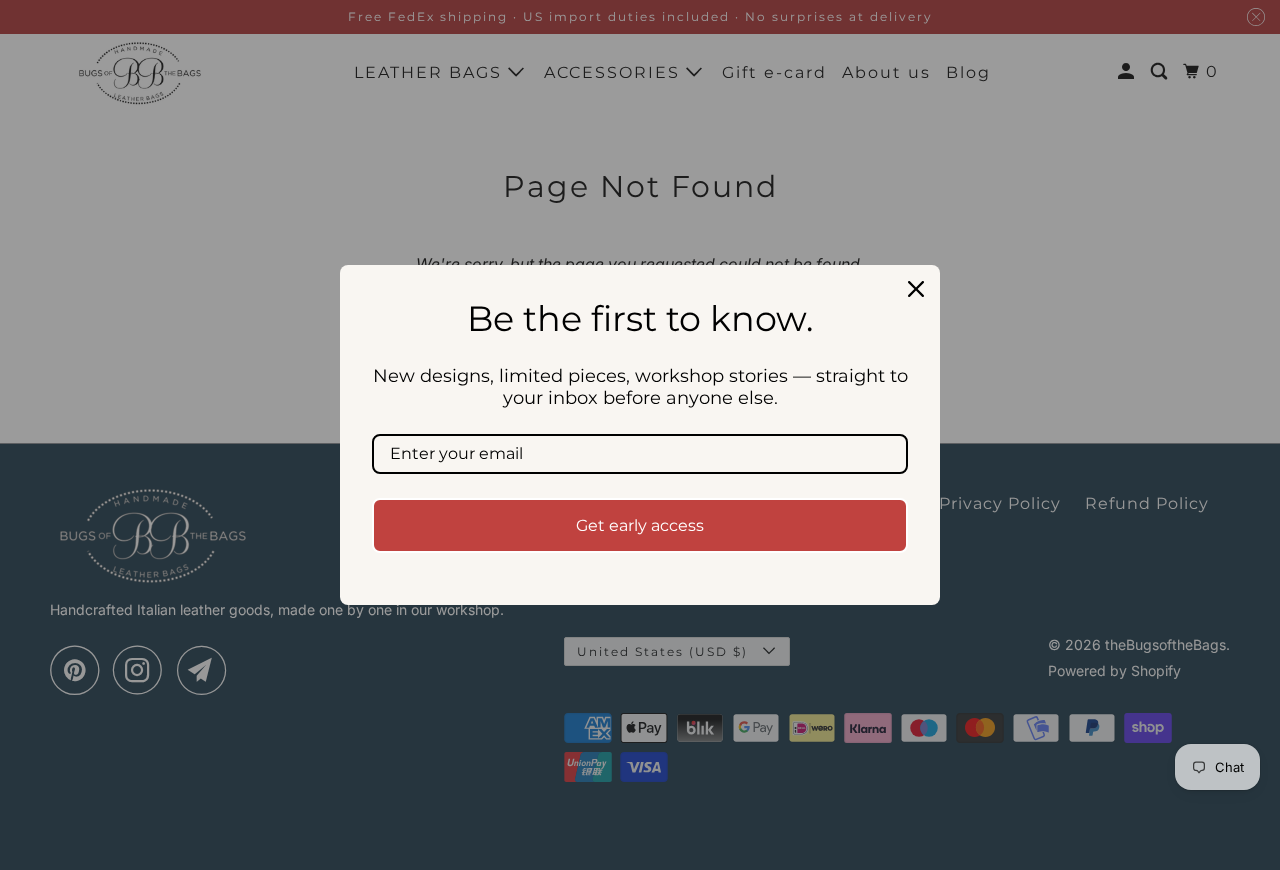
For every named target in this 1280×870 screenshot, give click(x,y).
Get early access (640, 525)
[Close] (916, 289)
